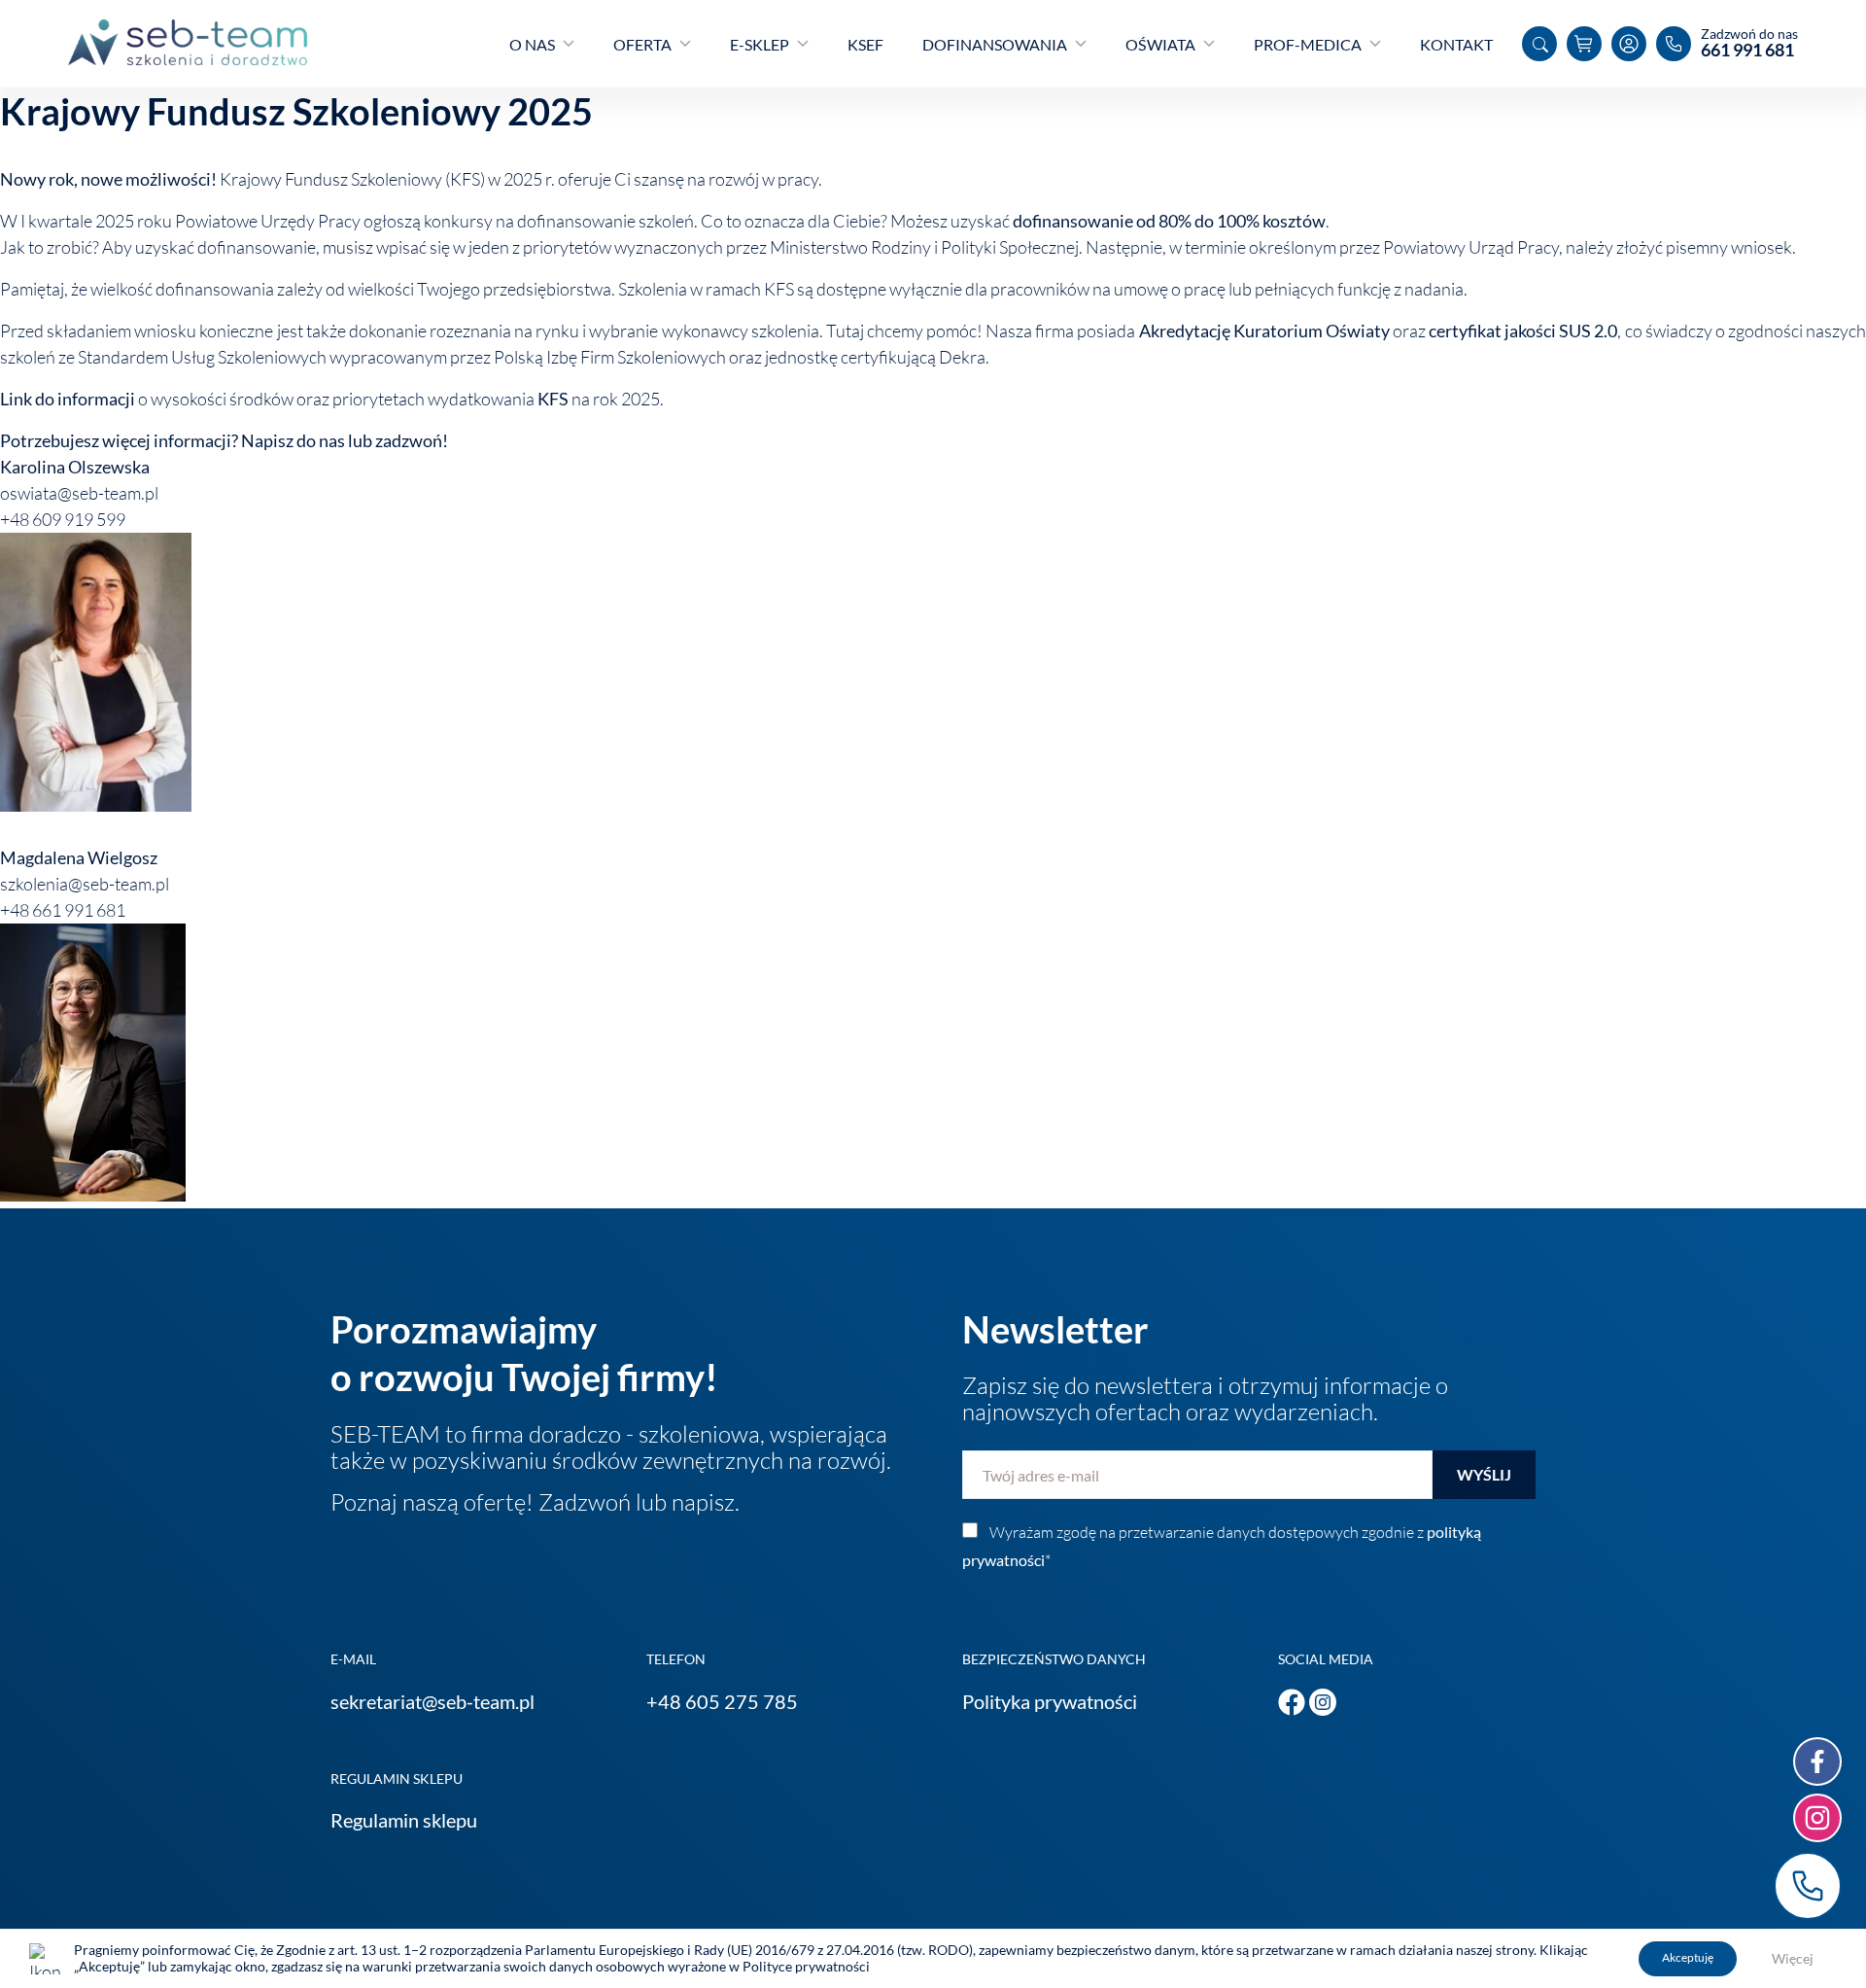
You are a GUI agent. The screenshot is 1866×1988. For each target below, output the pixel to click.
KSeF (865, 44)
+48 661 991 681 (1808, 1886)
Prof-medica (1308, 44)
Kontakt (1456, 44)
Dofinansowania (995, 44)
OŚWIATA (1160, 44)
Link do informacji (68, 399)
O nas (532, 44)
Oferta (642, 44)
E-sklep (760, 44)
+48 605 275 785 (722, 1701)
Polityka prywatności (1050, 1701)
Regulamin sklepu (404, 1820)
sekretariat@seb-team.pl (432, 1701)
